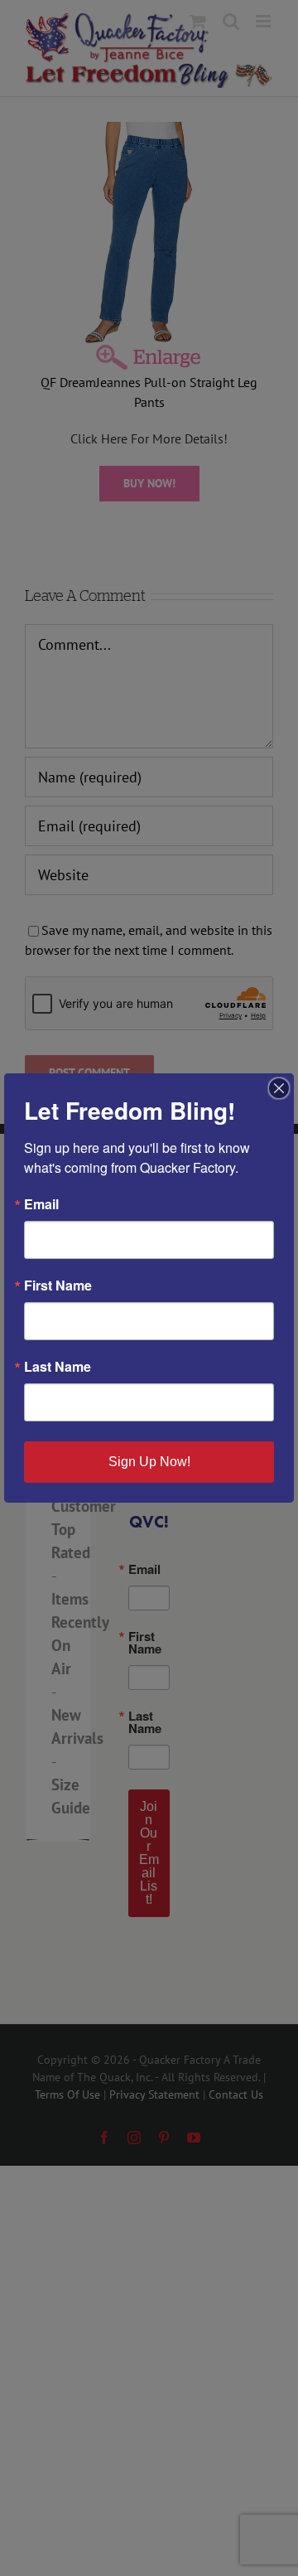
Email (41, 1204)
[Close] (279, 1088)
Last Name (58, 1367)
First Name (58, 1286)
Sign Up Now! (149, 1462)
